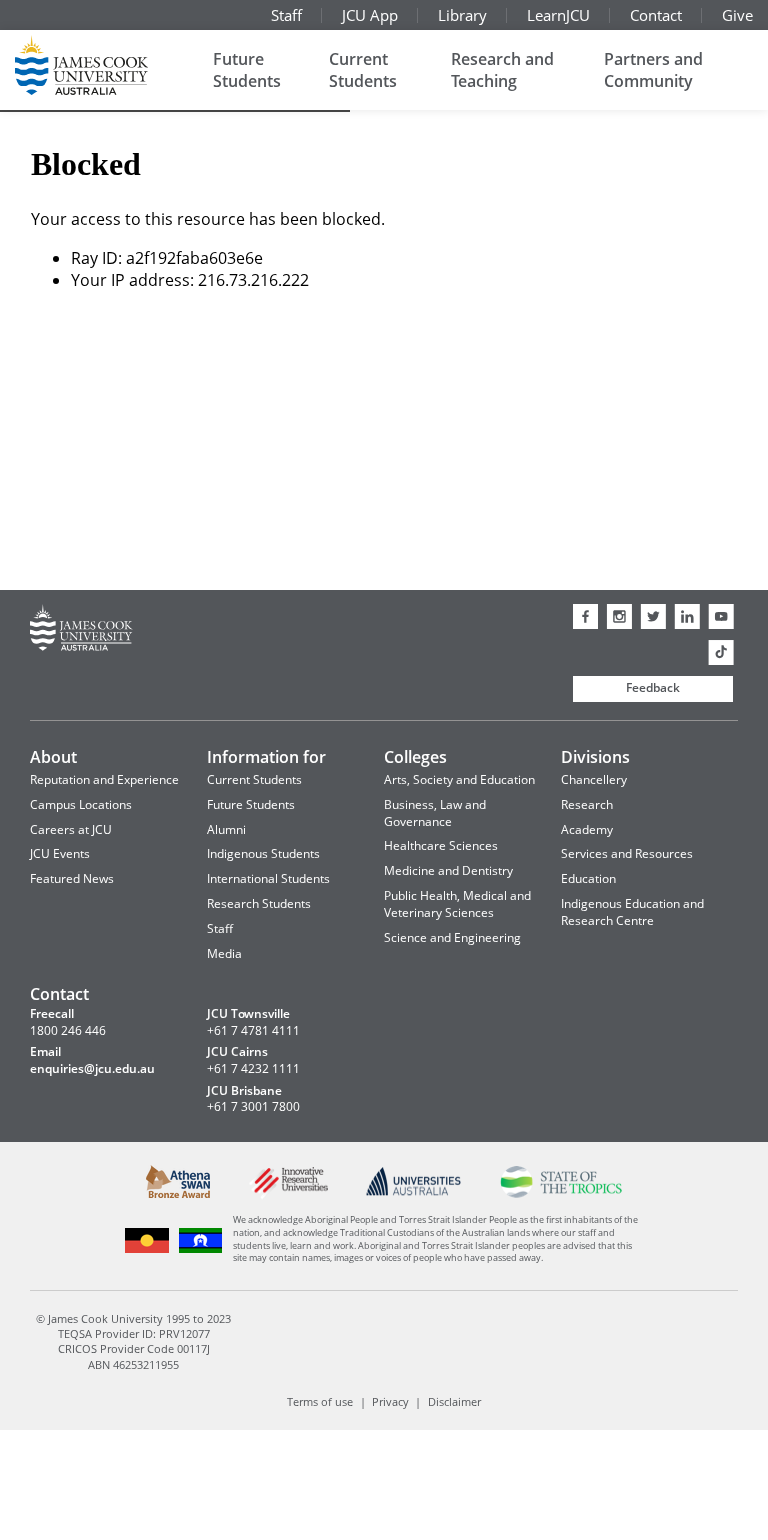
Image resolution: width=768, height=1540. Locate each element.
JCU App (370, 15)
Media (224, 953)
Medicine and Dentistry (448, 870)
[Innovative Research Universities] (288, 1195)
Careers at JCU (71, 829)
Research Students (259, 903)
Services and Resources (627, 853)
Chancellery (594, 779)
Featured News (72, 878)
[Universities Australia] (414, 1191)
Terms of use (320, 1401)
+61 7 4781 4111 (253, 1031)
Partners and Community (653, 70)
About (53, 757)
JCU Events (60, 853)
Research (587, 804)
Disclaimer (454, 1401)
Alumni (226, 829)
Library (462, 15)
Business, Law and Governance (435, 813)
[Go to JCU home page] (81, 630)
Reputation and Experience (104, 779)
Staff (286, 15)
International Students (268, 878)
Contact (656, 15)
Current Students (363, 70)
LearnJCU (558, 15)
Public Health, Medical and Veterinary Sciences (457, 904)
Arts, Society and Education (459, 779)
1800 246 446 (68, 1031)
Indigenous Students (263, 853)
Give (737, 15)
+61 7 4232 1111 (253, 1069)
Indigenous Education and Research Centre (632, 912)
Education (588, 878)
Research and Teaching (502, 70)
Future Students (247, 70)
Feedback (653, 687)
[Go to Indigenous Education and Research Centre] (147, 1249)
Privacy (390, 1401)
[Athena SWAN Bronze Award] (178, 1193)
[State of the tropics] (560, 1193)
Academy (587, 829)
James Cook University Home (105, 65)
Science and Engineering (452, 937)
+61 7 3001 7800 (253, 1107)
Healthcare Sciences (441, 845)
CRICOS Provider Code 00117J (134, 1348)
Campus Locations (81, 804)
